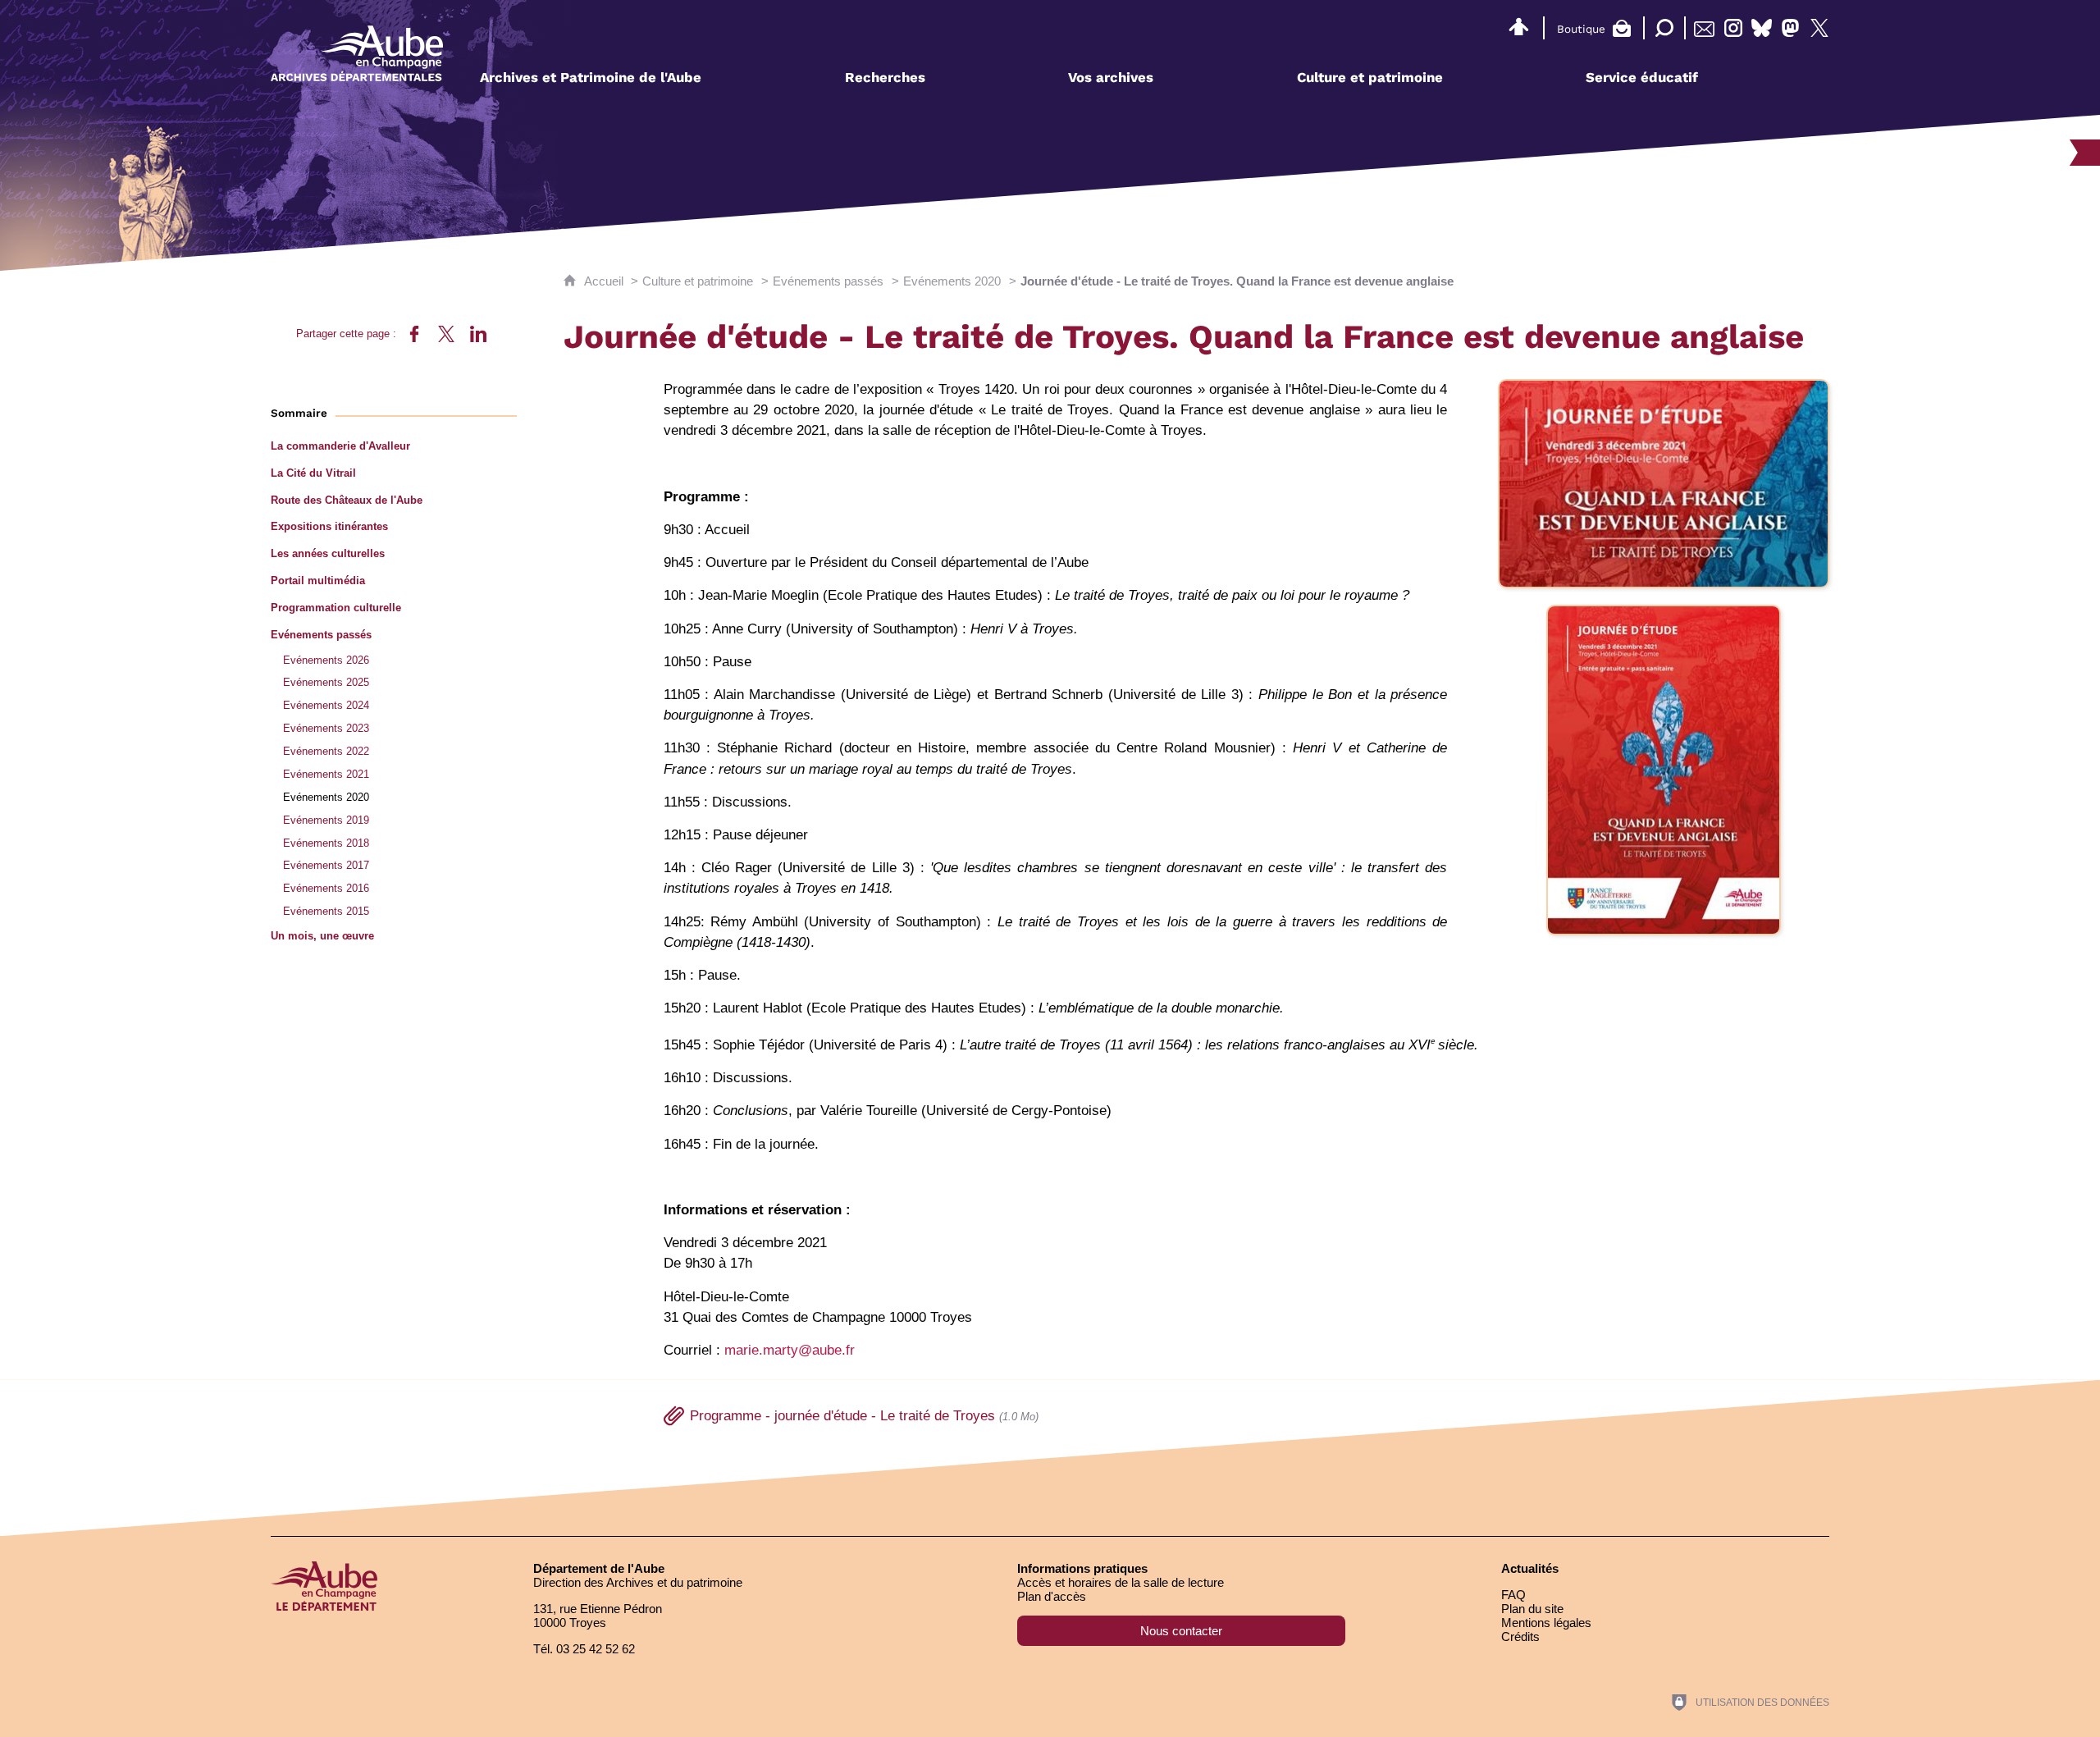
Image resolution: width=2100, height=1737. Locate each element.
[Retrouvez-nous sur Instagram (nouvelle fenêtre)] (1733, 28)
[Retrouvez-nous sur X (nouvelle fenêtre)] (1819, 28)
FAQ (1513, 1595)
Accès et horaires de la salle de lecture (1121, 1582)
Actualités (1530, 1568)
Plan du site (1532, 1609)
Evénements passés (828, 281)
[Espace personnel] (1518, 25)
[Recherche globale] (1661, 28)
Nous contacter (1181, 1631)
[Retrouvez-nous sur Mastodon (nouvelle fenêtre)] (1790, 28)
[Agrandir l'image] (1664, 483)
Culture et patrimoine (698, 281)
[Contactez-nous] (1704, 28)
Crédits (1520, 1636)
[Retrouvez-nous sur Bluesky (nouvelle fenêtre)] (1762, 28)
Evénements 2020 (952, 281)
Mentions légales (1546, 1623)
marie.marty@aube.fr (790, 1350)
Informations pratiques (1082, 1568)
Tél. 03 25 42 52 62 (584, 1649)
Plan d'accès (1052, 1596)
